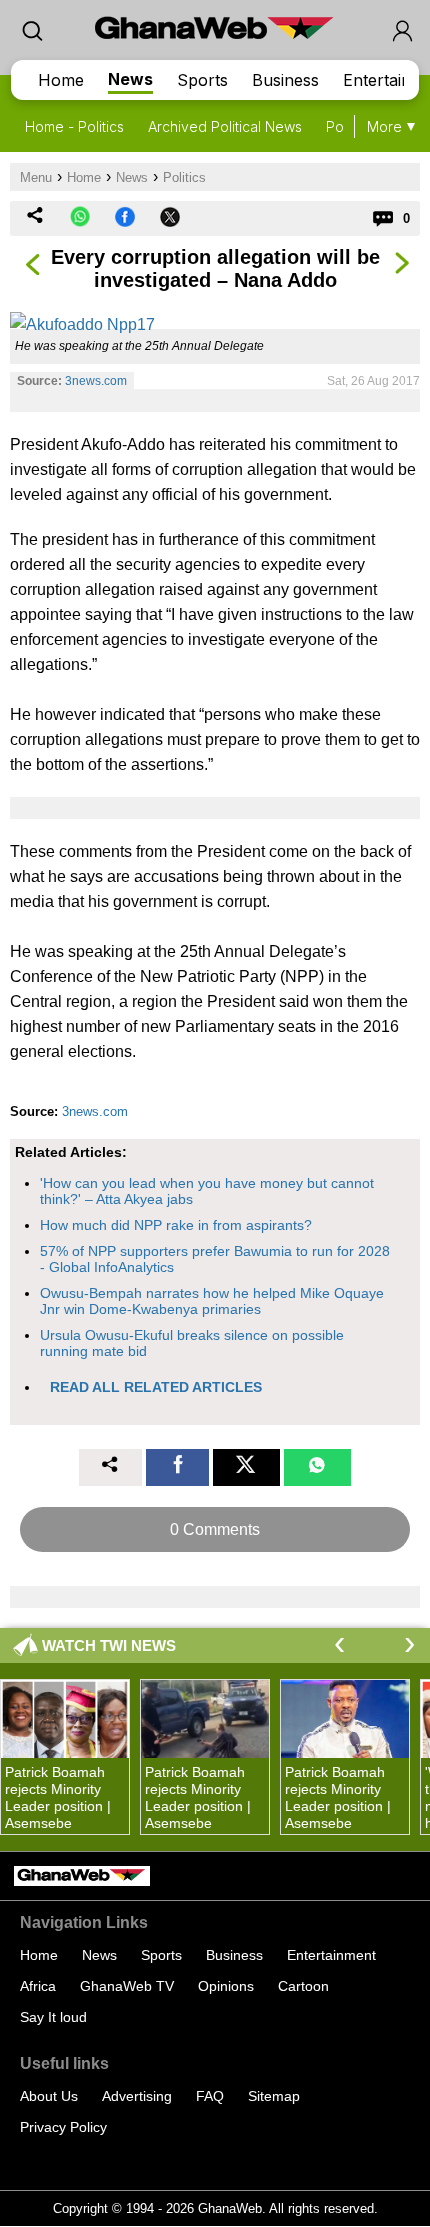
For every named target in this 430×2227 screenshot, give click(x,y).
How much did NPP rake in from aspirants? (176, 1225)
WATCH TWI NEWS (109, 1645)
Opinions (226, 1986)
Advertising (137, 2096)
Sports (202, 80)
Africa (38, 1986)
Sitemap (274, 2096)
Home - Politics (74, 126)
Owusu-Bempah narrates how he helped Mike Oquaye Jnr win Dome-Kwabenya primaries (212, 1301)
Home (61, 80)
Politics (184, 177)
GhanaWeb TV (127, 1986)
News (130, 79)
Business (285, 80)
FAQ (210, 2096)
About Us (49, 2096)
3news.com (96, 381)
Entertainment (331, 1955)
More (384, 126)
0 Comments (215, 1529)
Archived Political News (225, 126)
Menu (36, 177)
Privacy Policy (63, 2127)
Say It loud (53, 2017)
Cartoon (303, 1986)
